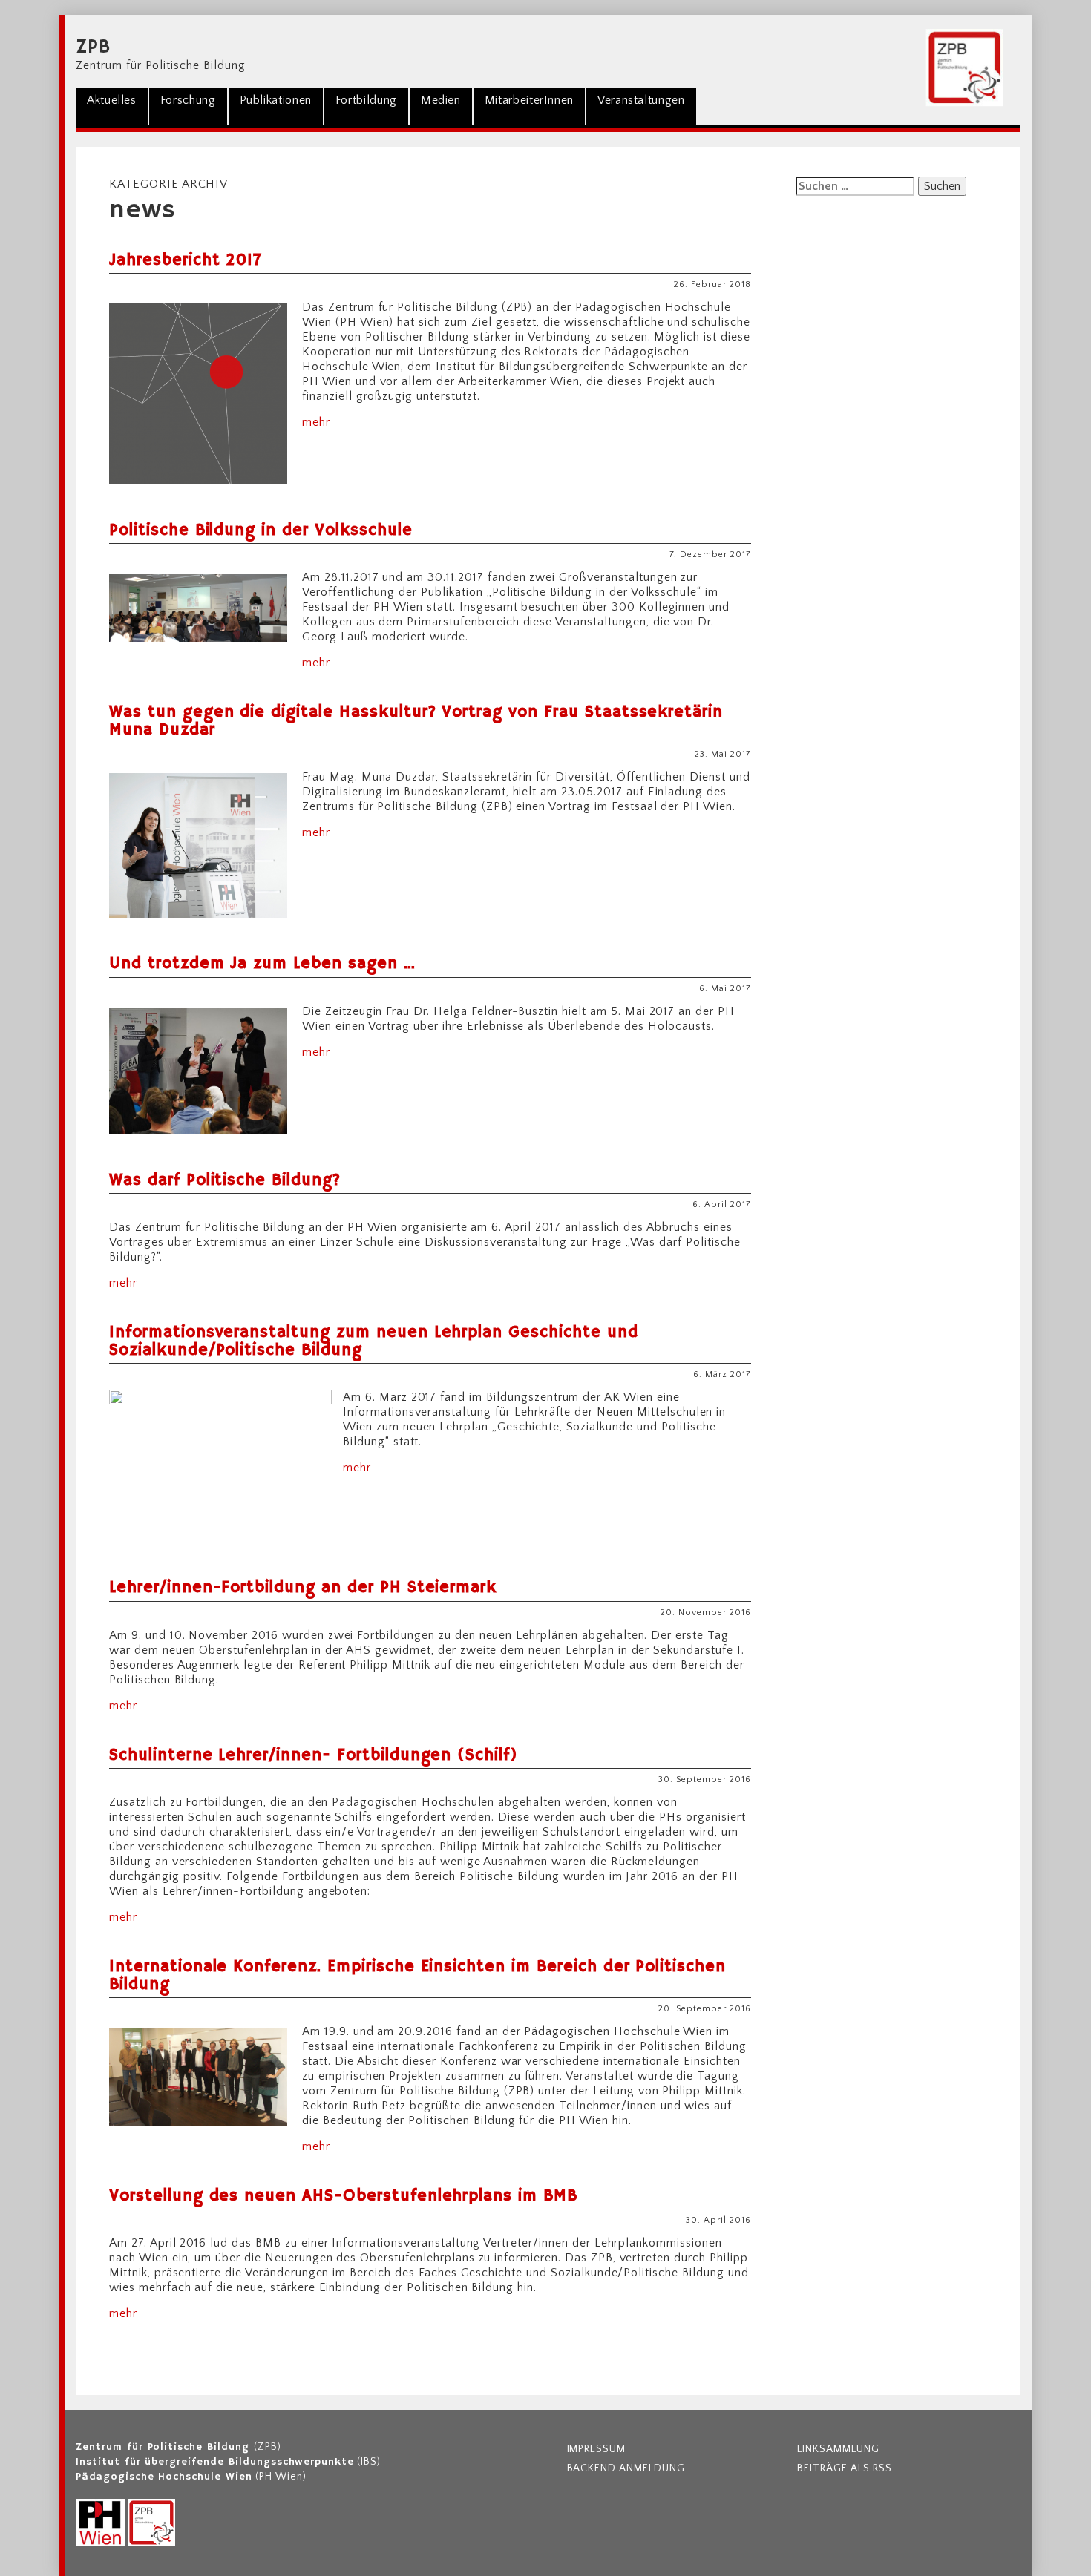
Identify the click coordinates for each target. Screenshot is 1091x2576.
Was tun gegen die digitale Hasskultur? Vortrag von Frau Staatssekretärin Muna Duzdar (416, 721)
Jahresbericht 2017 (186, 260)
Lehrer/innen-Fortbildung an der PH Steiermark (303, 1588)
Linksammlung (838, 2449)
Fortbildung (366, 100)
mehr (316, 422)
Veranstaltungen (641, 100)
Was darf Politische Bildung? (225, 1180)
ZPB (93, 47)
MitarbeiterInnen (529, 100)
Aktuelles (112, 100)
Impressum (597, 2449)
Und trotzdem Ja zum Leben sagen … (262, 964)
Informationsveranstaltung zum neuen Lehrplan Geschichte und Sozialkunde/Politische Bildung (374, 1341)
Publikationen (276, 100)
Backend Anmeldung (626, 2468)
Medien (441, 100)
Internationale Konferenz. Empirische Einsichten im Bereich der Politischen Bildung (417, 1976)
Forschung (188, 100)
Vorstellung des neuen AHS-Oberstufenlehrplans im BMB (343, 2196)
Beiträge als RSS (844, 2468)
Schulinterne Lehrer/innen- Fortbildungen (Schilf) (314, 1755)
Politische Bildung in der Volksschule (261, 530)
